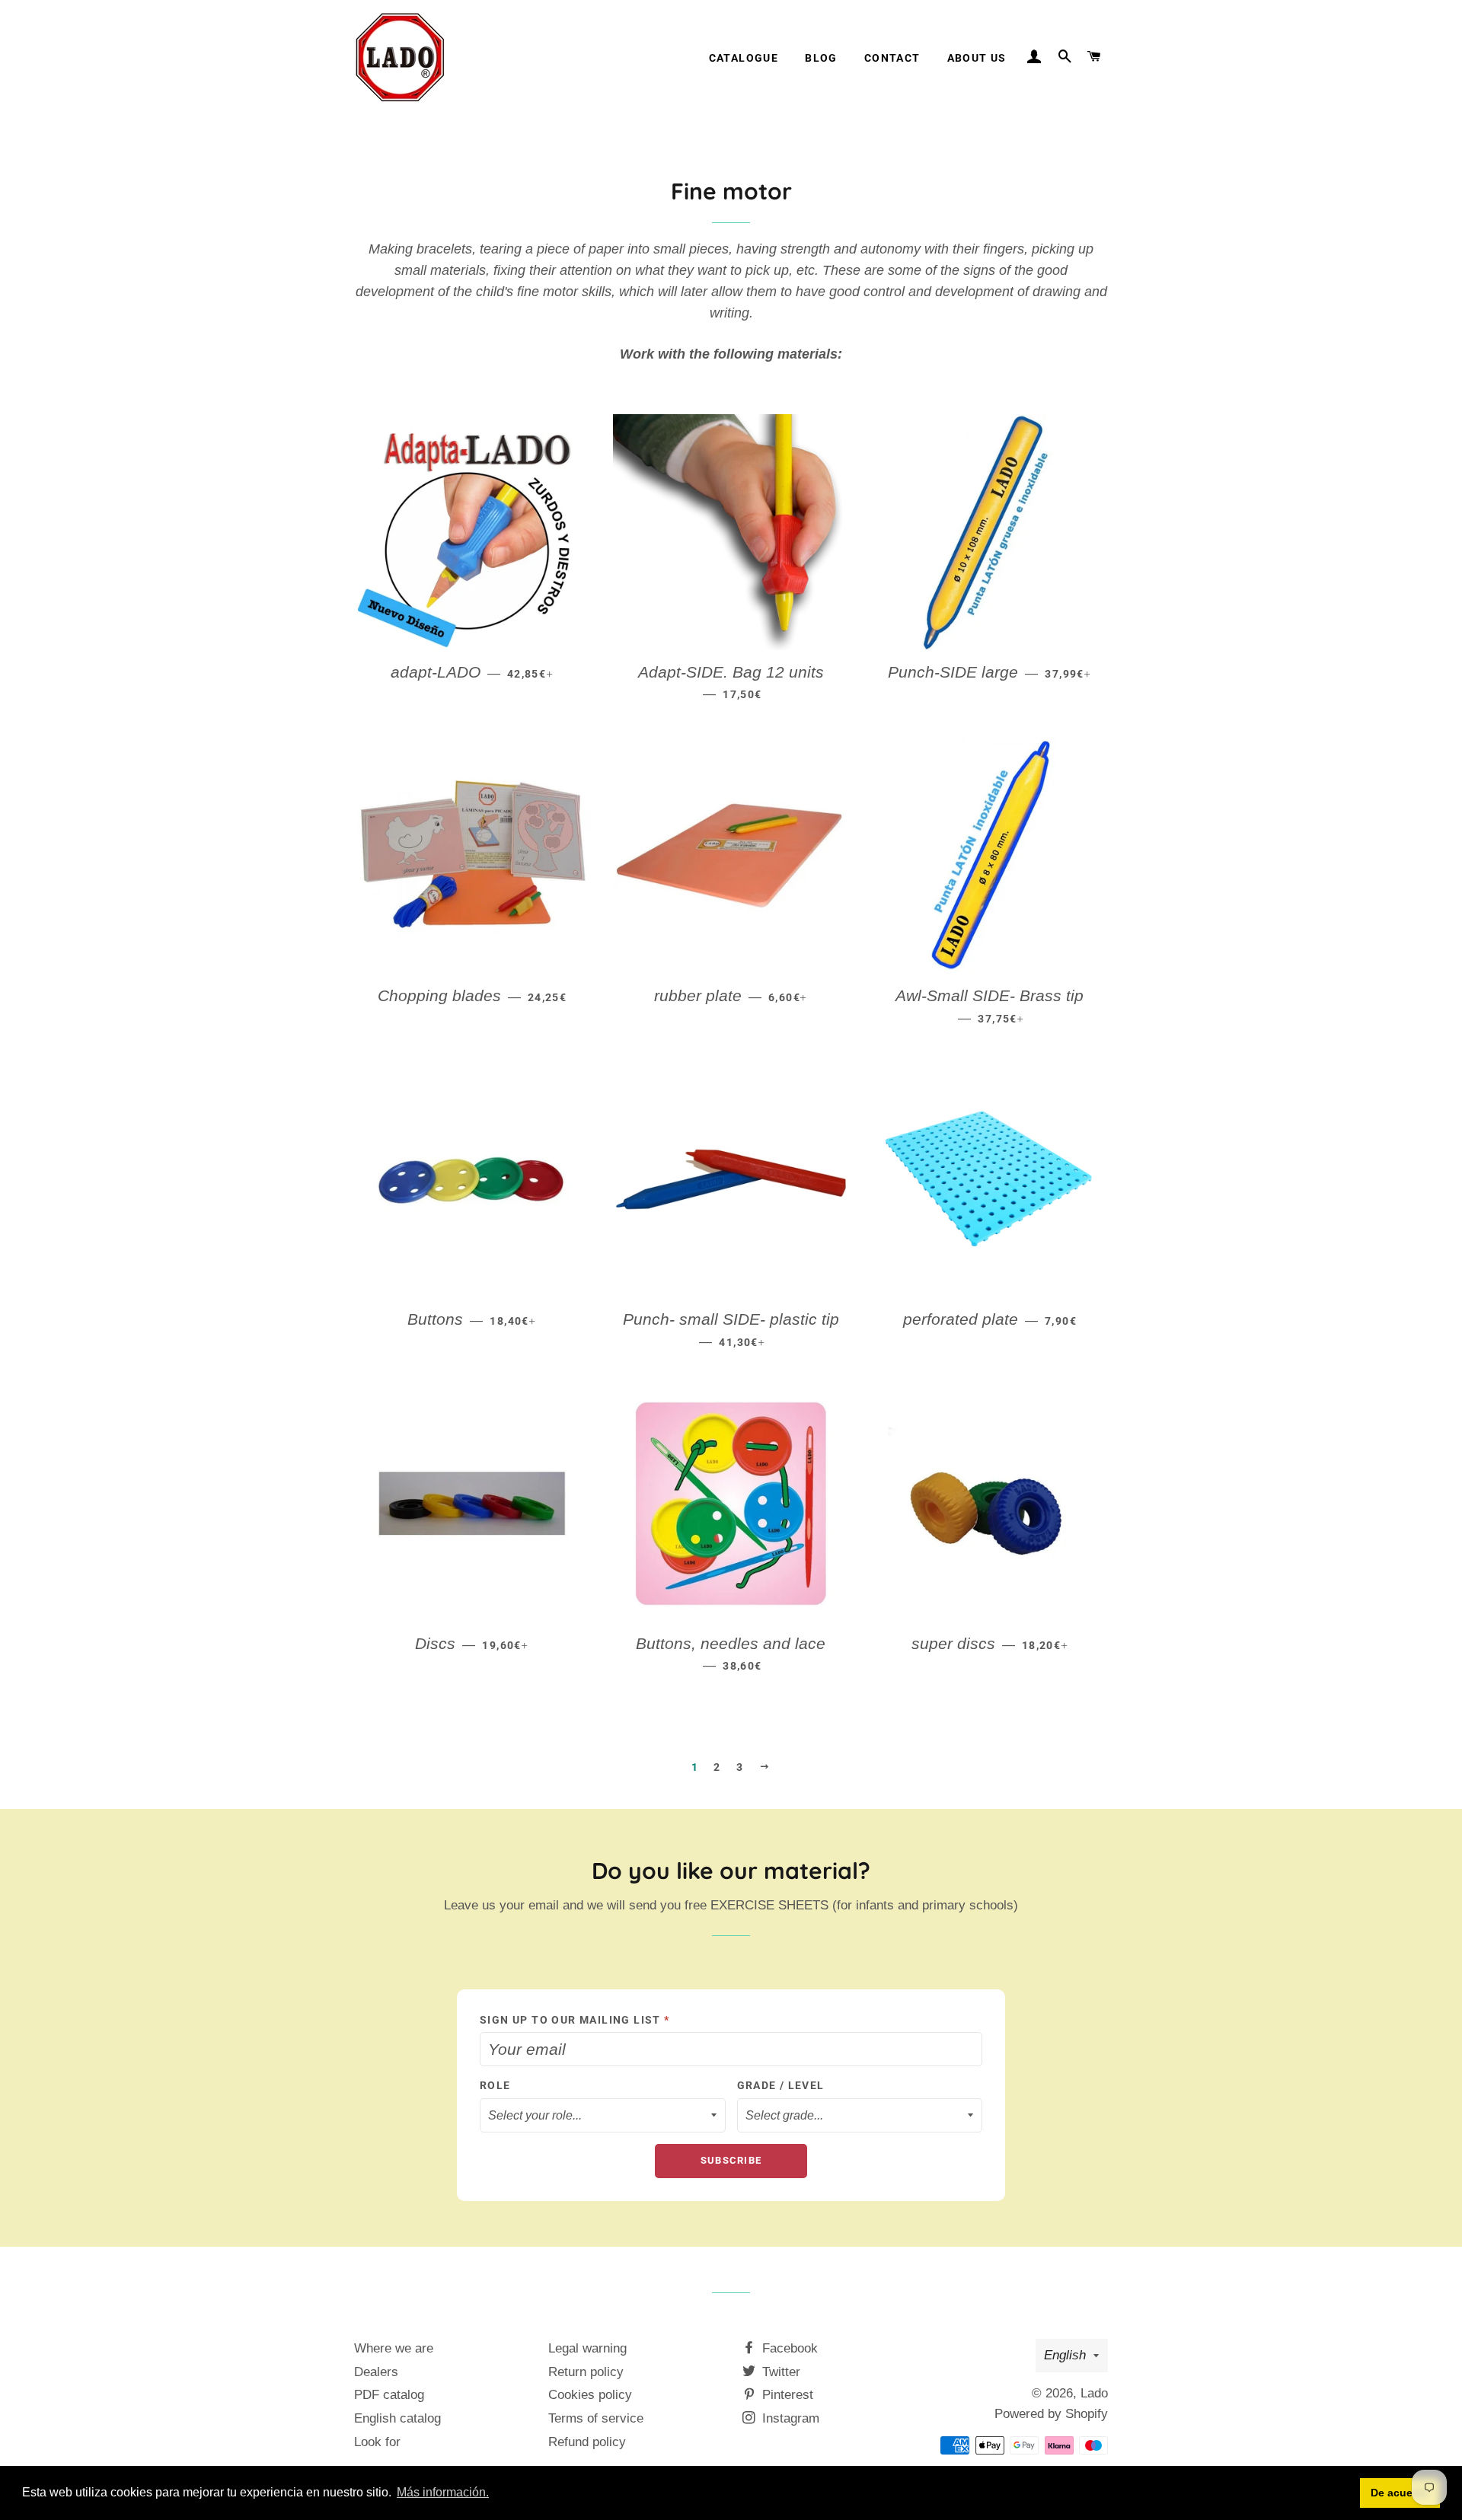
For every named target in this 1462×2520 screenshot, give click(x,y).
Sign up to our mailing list (575, 2020)
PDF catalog (389, 2395)
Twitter (779, 2372)
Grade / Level (781, 2085)
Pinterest (786, 2395)
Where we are (394, 2348)
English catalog (397, 2418)
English (1065, 2355)
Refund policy (587, 2442)
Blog (821, 58)
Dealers (376, 2372)
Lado (1094, 2393)
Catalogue (744, 58)
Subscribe (731, 2160)
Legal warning (587, 2348)
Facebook (788, 2348)
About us (977, 58)
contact (892, 58)
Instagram (789, 2418)
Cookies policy (590, 2395)
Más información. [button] (443, 2492)
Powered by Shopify (1051, 2414)
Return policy (586, 2372)
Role (495, 2085)
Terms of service (596, 2418)
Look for (377, 2442)
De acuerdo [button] (1400, 2493)
